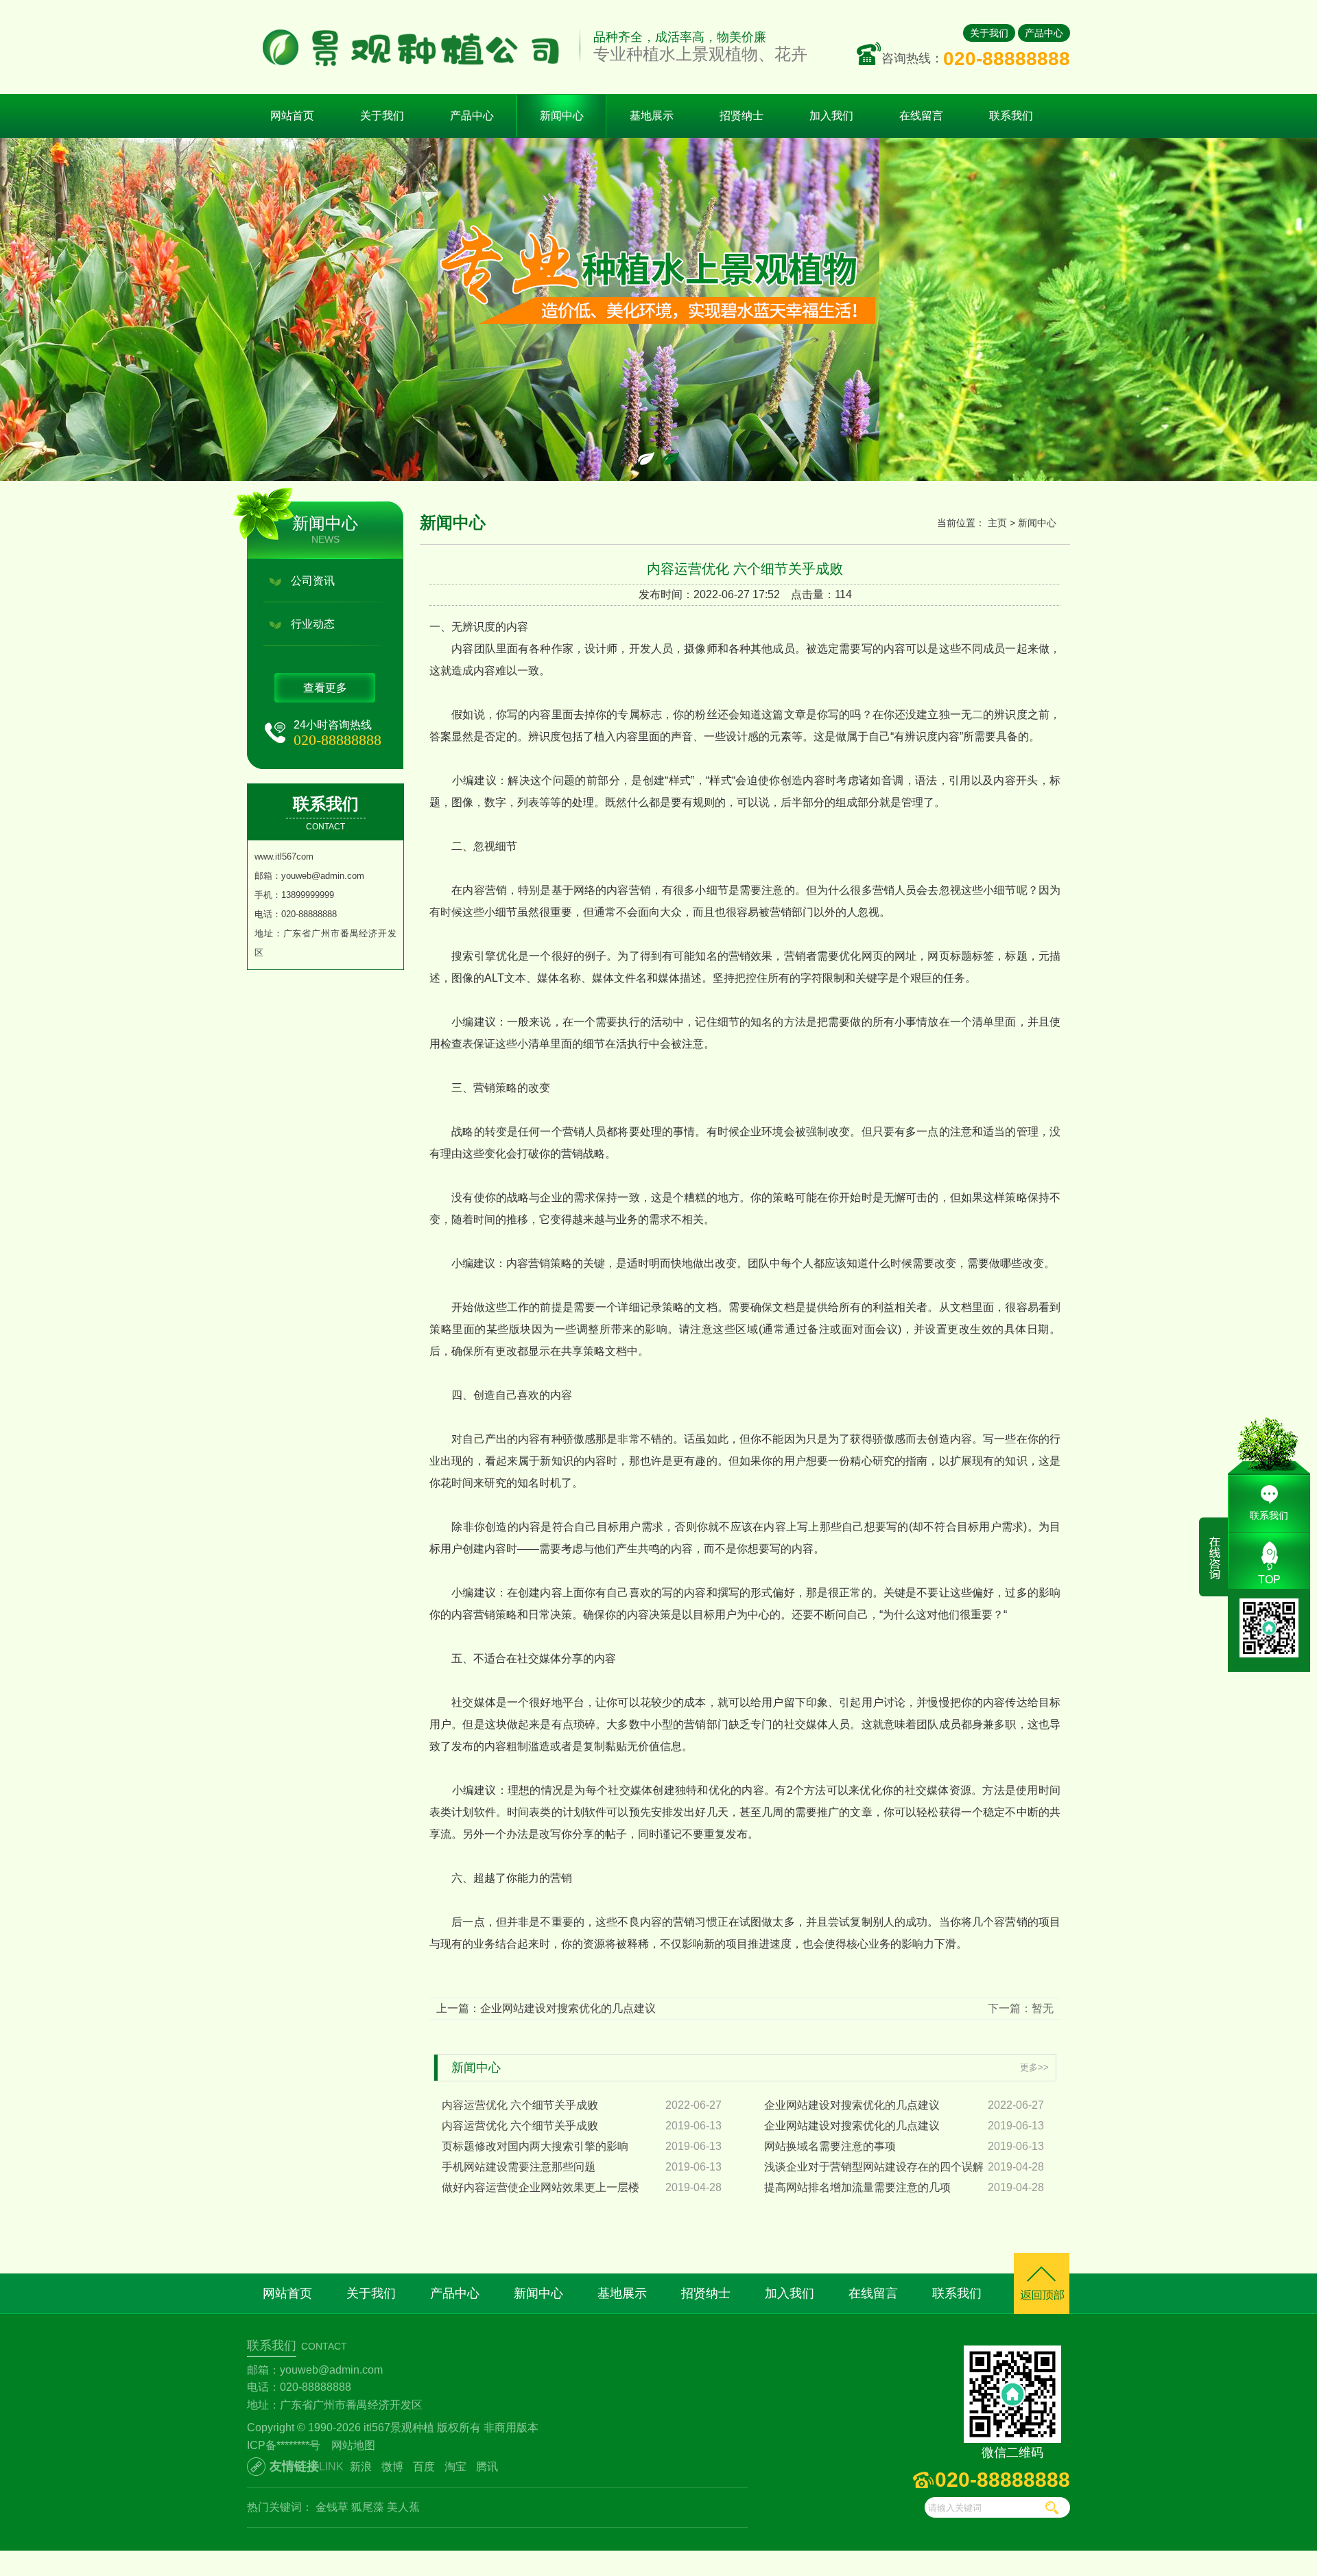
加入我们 (790, 2293)
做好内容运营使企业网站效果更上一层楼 (541, 2187)
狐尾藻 (368, 2507)
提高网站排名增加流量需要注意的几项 (857, 2187)
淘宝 (455, 2467)
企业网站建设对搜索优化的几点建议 (852, 2105)
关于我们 (989, 33)
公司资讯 (313, 581)
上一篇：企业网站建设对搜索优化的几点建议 (546, 2008)
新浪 (361, 2467)
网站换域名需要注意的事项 (830, 2146)
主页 (997, 523)
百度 (424, 2467)
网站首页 (292, 116)
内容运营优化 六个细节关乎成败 (520, 2105)
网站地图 (353, 2445)
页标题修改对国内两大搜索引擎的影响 (535, 2146)
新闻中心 (1037, 523)
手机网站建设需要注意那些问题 (519, 2167)
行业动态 (313, 624)
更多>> (1034, 2067)
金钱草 (332, 2507)
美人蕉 (403, 2507)
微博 (392, 2467)
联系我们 (957, 2293)
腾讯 (487, 2467)
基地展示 (622, 2293)
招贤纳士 (706, 2293)
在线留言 (873, 2293)
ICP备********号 (284, 2445)
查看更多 (325, 688)
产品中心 (1044, 33)
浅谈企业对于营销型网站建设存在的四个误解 (874, 2167)
